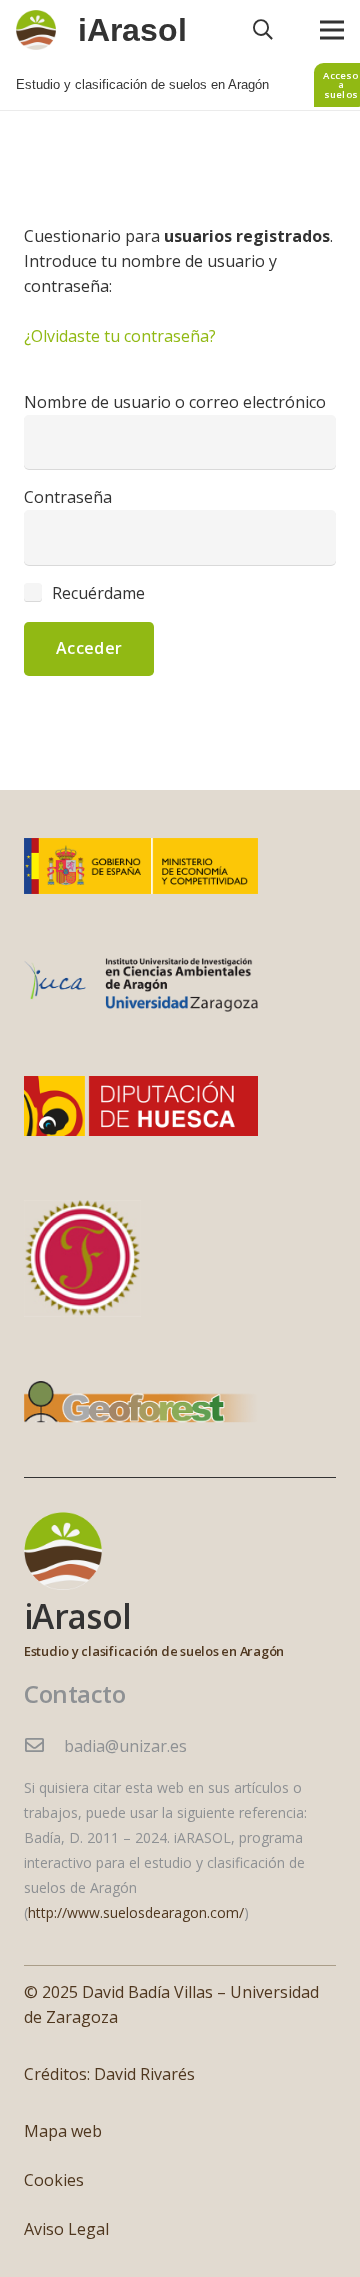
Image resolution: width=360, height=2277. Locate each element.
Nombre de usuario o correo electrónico (175, 402)
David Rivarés (144, 2074)
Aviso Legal (66, 2229)
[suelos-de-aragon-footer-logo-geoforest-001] (141, 1407)
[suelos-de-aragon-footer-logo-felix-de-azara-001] (82, 1258)
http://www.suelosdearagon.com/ (136, 1912)
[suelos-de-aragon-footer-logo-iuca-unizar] (141, 985)
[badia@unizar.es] (44, 1746)
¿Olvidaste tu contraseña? (120, 336)
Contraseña (68, 497)
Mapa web (63, 2131)
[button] (263, 30)
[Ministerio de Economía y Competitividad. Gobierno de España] (141, 866)
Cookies (54, 2180)
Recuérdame (96, 593)
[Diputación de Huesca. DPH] (141, 1106)
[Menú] (332, 30)
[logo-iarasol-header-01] (36, 30)
